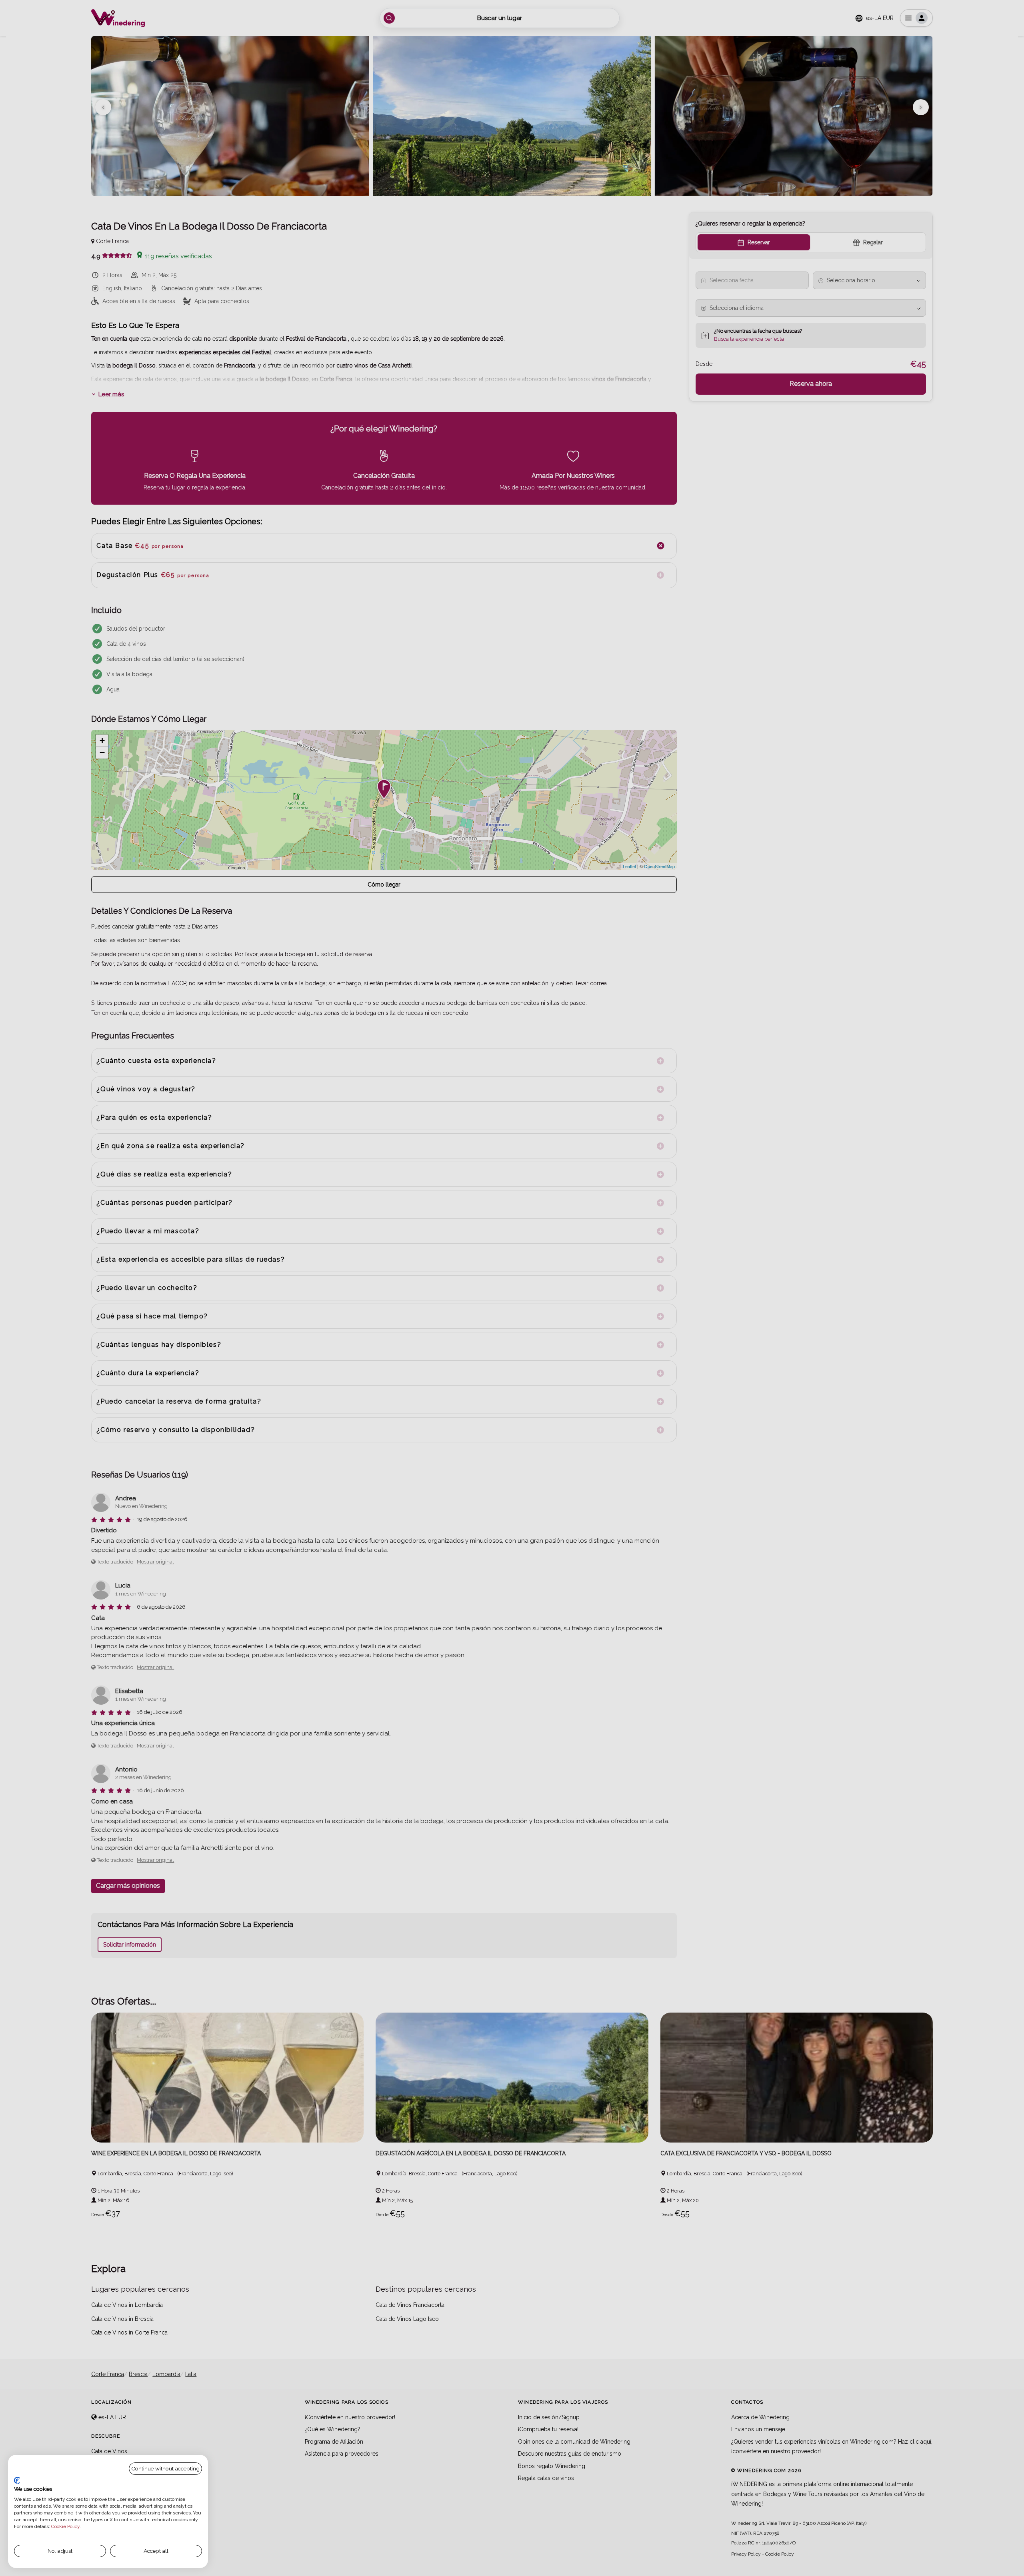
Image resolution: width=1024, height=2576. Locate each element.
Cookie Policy (65, 2526)
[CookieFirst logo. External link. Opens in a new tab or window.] (17, 2480)
